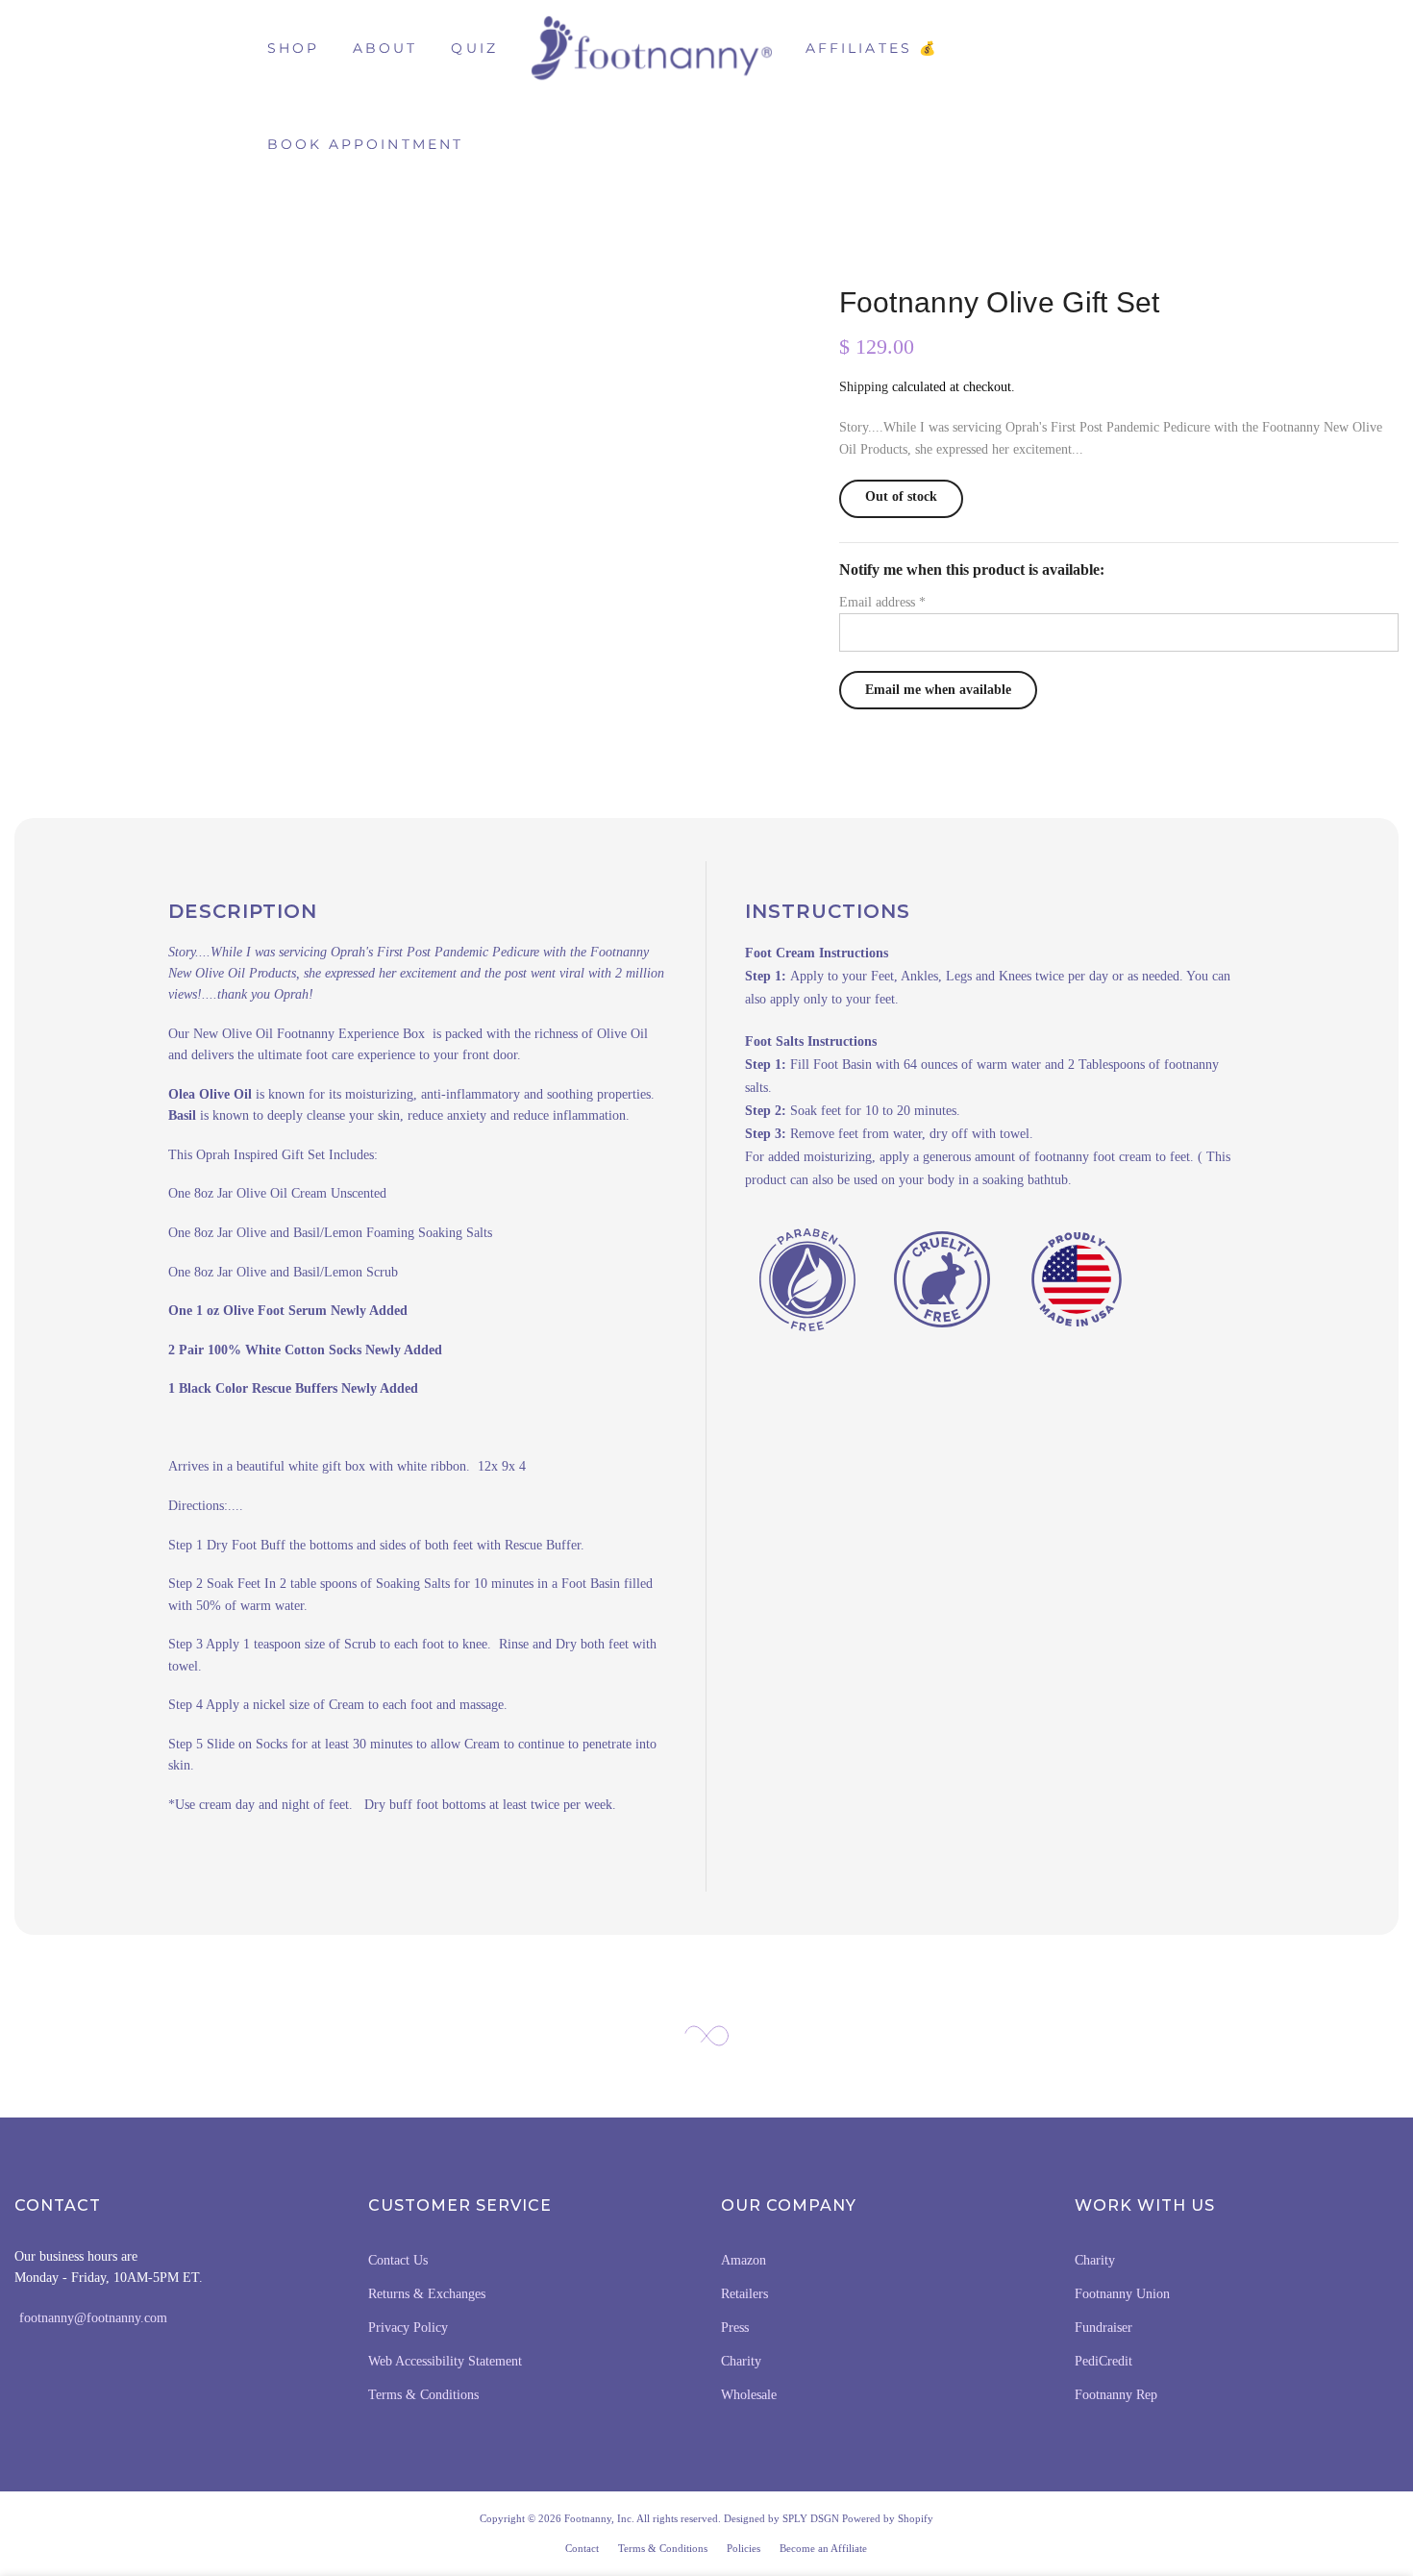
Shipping (864, 387)
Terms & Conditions (423, 2395)
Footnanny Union (1122, 2294)
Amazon (744, 2260)
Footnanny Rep (1116, 2395)
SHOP (293, 48)
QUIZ (474, 48)
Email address (882, 602)
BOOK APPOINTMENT (366, 144)
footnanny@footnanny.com (93, 2318)
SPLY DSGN (811, 2518)
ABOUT (385, 48)
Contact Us (398, 2260)
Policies (744, 2548)
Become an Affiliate (823, 2548)
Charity (741, 2361)
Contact (582, 2548)
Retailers (744, 2294)
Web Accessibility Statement (445, 2361)
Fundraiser (1103, 2328)
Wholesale (749, 2395)
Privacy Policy (408, 2328)
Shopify (916, 2518)
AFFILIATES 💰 (872, 48)
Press (735, 2328)
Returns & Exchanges (427, 2294)
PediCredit (1103, 2361)
